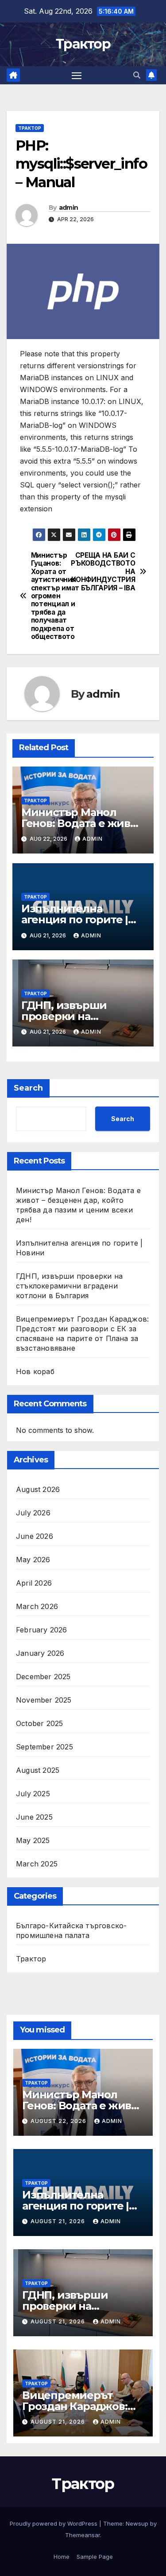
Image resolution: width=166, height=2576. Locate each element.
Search (28, 1088)
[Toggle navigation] (77, 76)
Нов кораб (35, 1371)
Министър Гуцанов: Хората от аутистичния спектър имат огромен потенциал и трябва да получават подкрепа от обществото (55, 596)
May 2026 (33, 1560)
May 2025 (33, 1840)
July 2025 (33, 1794)
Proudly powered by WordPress (54, 2523)
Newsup (137, 2523)
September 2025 (44, 1747)
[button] (137, 75)
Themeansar (83, 2535)
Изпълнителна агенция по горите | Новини (75, 920)
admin (69, 208)
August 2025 (38, 1770)
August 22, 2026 (59, 2121)
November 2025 (44, 1700)
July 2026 (33, 1513)
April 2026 (34, 1583)
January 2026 (40, 1653)
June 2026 (35, 1536)
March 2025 (37, 1864)
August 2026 (38, 1489)
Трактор (83, 44)
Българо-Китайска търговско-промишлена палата (71, 1930)
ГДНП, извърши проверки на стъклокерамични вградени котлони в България (69, 1286)
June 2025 (34, 1817)
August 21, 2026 (59, 2221)
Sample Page (95, 2557)
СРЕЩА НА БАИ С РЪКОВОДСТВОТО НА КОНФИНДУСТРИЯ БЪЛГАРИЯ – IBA (109, 572)
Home (62, 2557)
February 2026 (42, 1630)
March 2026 (37, 1606)
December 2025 (43, 1677)
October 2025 (39, 1723)
